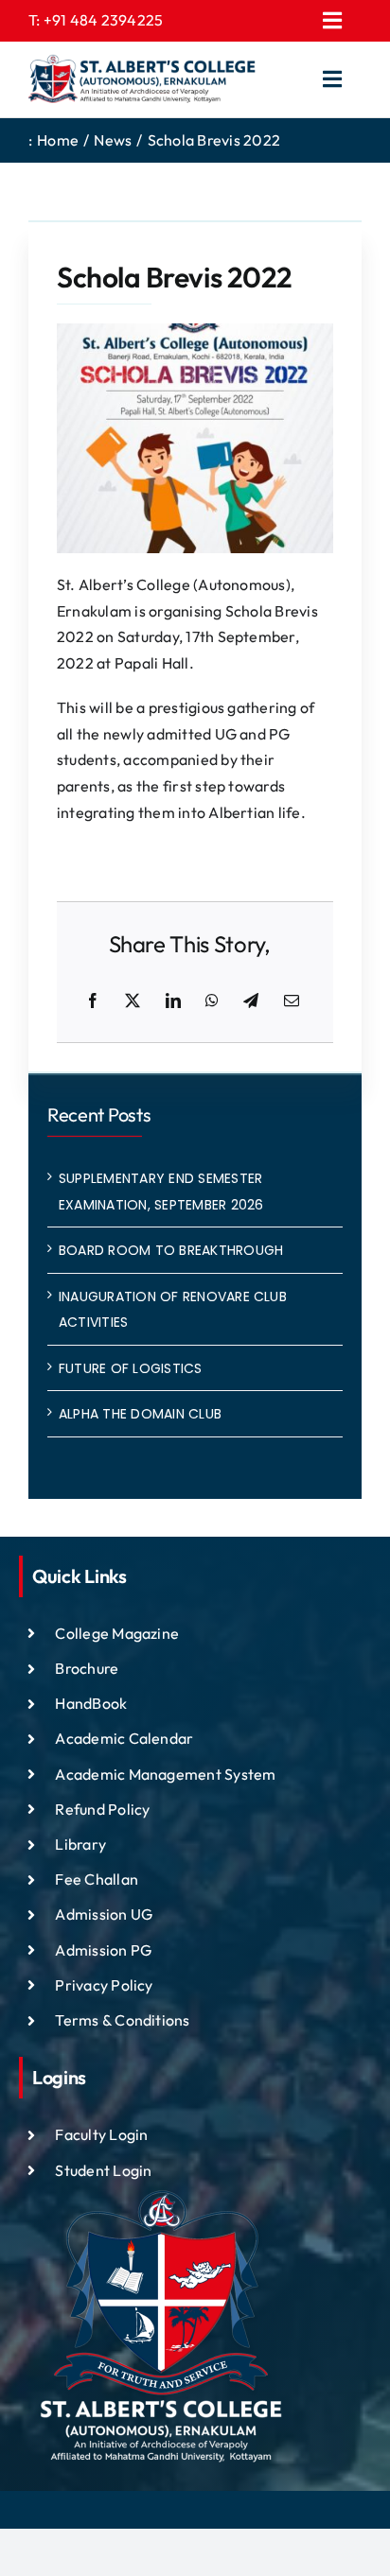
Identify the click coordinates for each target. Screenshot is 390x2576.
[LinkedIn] (173, 1001)
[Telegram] (251, 1001)
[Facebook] (93, 1001)
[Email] (292, 1001)
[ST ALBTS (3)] (142, 79)
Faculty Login (101, 2134)
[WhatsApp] (212, 1001)
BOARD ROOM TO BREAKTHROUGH (171, 1250)
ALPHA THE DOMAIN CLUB (140, 1414)
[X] (133, 1001)
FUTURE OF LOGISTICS (131, 1368)
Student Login (103, 2170)
